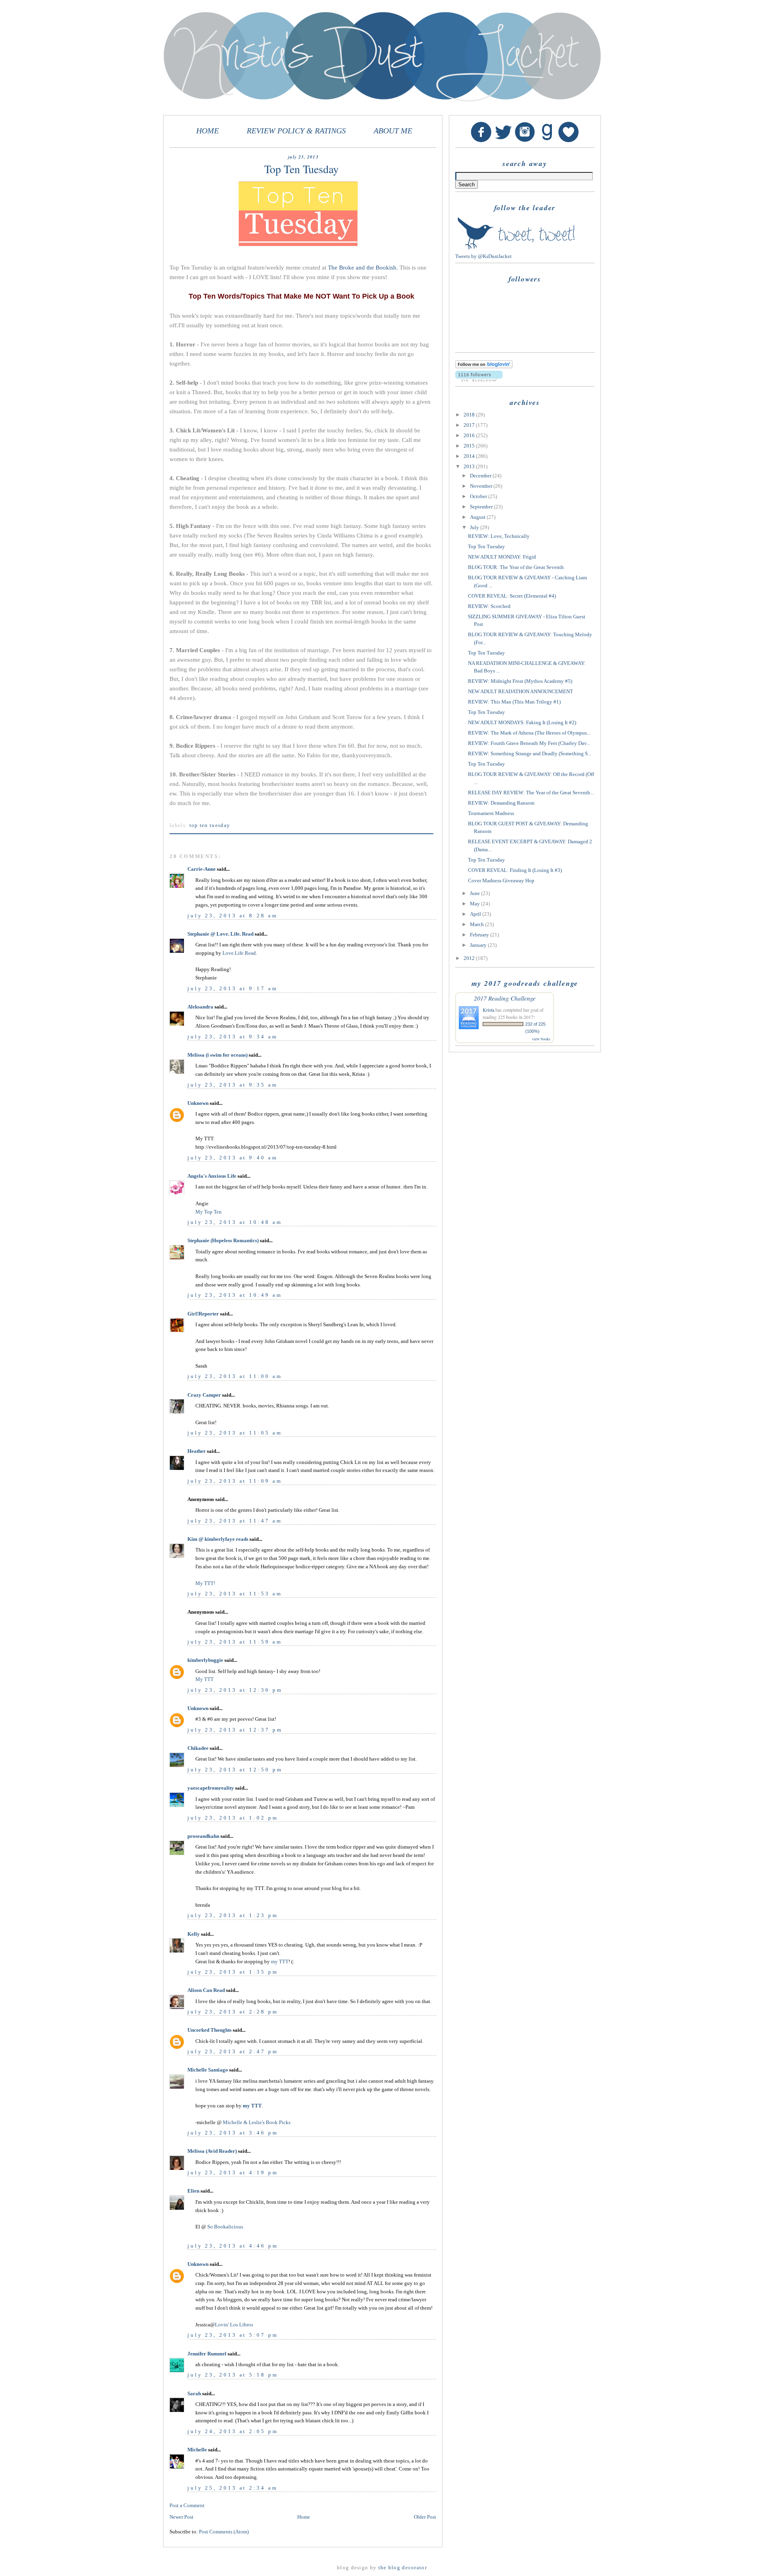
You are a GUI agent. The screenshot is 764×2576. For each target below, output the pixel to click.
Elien (193, 2191)
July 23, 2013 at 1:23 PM (233, 1915)
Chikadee (198, 1748)
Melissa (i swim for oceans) (217, 1055)
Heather (197, 1451)
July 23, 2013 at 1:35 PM (233, 1972)
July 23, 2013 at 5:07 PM (233, 2335)
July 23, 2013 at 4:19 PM (233, 2172)
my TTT (280, 1961)
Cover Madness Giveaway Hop (501, 880)
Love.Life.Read (239, 953)
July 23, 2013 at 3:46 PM (233, 2133)
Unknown (198, 1103)
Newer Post (181, 2517)
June (476, 893)
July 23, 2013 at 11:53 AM (235, 1594)
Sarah (194, 2393)
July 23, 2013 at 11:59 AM (235, 1642)
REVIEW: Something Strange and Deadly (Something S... (530, 753)
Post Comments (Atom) (224, 2532)
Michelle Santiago (208, 2070)
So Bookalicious (225, 2227)
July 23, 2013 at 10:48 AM (235, 1222)
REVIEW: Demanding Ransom (501, 803)
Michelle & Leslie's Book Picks (257, 2122)
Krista (488, 1010)
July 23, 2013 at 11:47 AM (235, 1521)
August (478, 517)
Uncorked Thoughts (210, 2030)
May (476, 904)
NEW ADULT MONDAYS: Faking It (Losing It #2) (522, 722)
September (482, 507)
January (479, 945)
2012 (470, 958)
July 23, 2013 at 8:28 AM (233, 916)
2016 (470, 435)
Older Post (425, 2517)
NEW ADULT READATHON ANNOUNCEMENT (520, 691)
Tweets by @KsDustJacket (483, 256)
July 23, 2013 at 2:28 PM (233, 2012)
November (482, 486)
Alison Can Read (206, 1990)
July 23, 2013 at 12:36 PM (235, 1690)
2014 (470, 456)
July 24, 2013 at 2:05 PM (233, 2431)
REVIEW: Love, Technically (499, 536)
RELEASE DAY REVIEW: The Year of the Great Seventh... (531, 793)
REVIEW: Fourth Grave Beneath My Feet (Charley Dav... (529, 743)
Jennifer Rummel (208, 2354)
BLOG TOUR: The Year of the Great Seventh (516, 567)
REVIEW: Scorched (489, 606)
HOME (208, 131)
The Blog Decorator (403, 2567)
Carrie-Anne (202, 869)
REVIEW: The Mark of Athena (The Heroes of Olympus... (529, 733)
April (476, 914)
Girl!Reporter (203, 1314)
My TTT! (205, 1583)
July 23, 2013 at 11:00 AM (235, 1376)
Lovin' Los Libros (234, 2325)
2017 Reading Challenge (505, 998)
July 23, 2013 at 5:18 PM (233, 2375)
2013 (470, 466)
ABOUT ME (393, 131)
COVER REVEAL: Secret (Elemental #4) (512, 596)
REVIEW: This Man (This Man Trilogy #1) (514, 702)
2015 (470, 446)
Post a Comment (187, 2505)
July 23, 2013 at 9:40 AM (233, 1158)
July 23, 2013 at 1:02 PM (233, 1818)
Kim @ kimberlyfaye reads (218, 1539)
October (479, 496)
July (475, 527)
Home (304, 2517)
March (477, 924)
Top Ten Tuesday (210, 825)
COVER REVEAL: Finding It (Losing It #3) (515, 870)
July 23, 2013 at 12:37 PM (235, 1730)
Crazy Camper (204, 1395)
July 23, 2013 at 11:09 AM (235, 1481)
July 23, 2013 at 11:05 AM (235, 1433)
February (480, 935)
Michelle (197, 2450)
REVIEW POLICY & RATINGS (296, 131)
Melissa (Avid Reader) (212, 2151)
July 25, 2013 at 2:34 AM (233, 2488)
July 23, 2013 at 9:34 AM (233, 1037)
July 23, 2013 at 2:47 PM (233, 2051)
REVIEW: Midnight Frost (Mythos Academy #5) (520, 681)
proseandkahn (203, 1836)
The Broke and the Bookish (362, 268)
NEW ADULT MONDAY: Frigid (502, 557)
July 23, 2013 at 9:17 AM (233, 988)
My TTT (205, 1679)
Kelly (194, 1934)
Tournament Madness (491, 813)
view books (541, 1039)
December (481, 476)
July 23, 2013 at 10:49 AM (235, 1295)
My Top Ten (209, 1212)
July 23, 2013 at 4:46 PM (233, 2246)
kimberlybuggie (205, 1660)
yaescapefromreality (211, 1788)
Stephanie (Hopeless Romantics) (223, 1240)
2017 (470, 425)
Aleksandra (200, 1007)
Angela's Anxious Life (212, 1176)
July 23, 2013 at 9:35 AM (233, 1085)
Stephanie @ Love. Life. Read (221, 934)
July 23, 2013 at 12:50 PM (235, 1770)
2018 (470, 415)
